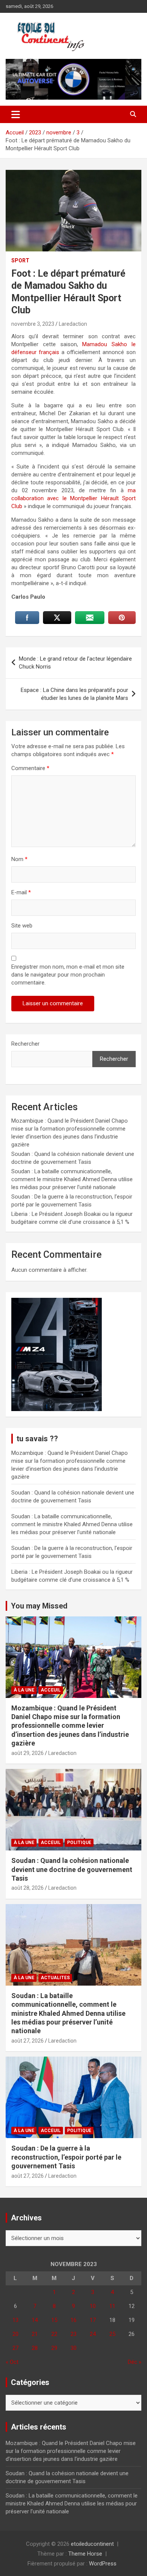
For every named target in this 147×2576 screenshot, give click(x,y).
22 (54, 2334)
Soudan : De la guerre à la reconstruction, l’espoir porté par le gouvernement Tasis (66, 2157)
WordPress (103, 2564)
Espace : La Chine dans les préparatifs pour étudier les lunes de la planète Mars (74, 694)
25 (112, 2334)
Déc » (135, 2362)
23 (73, 2334)
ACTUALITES (55, 1978)
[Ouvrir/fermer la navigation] (16, 114)
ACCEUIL (51, 1690)
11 (112, 2306)
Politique (79, 1843)
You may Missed (39, 1606)
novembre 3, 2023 (33, 324)
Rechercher (25, 1044)
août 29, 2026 (28, 1753)
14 (35, 2320)
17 (93, 2320)
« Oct (12, 2362)
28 (35, 2348)
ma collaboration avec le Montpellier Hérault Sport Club (73, 498)
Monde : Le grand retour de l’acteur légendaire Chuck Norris (75, 663)
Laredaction (73, 324)
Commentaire (30, 768)
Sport (20, 260)
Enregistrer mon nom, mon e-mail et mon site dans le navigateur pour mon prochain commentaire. (68, 975)
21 (35, 2334)
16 (73, 2320)
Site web (22, 926)
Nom (19, 859)
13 (15, 2320)
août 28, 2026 (28, 1888)
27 (15, 2348)
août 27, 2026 (28, 2041)
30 (73, 2348)
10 (93, 2306)
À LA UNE (24, 1690)
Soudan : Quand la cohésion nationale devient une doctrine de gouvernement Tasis (72, 1869)
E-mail (21, 892)
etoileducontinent (92, 2544)
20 (15, 2334)
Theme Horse (85, 2554)
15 (54, 2320)
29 (54, 2348)
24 (93, 2334)
